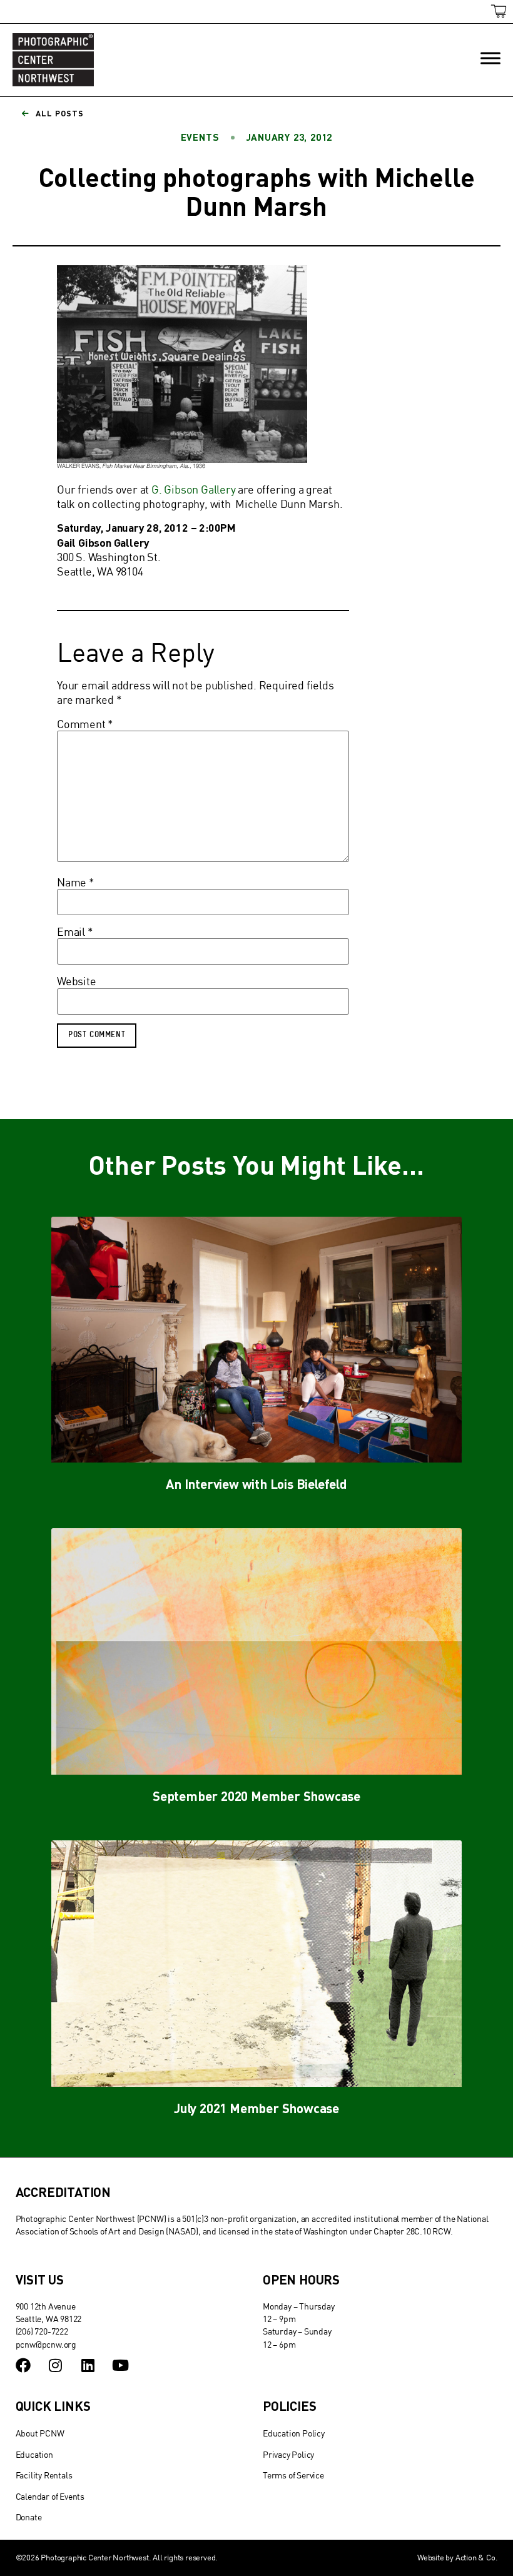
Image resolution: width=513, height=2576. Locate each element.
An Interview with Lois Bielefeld (256, 1483)
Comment (85, 724)
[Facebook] (23, 2365)
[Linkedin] (88, 2365)
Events (200, 137)
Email (75, 932)
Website (77, 981)
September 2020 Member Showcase (256, 1796)
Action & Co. (477, 2557)
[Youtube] (120, 2365)
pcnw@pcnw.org (46, 2344)
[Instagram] (55, 2365)
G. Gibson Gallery (194, 489)
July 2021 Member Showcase (256, 2108)
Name (76, 883)
